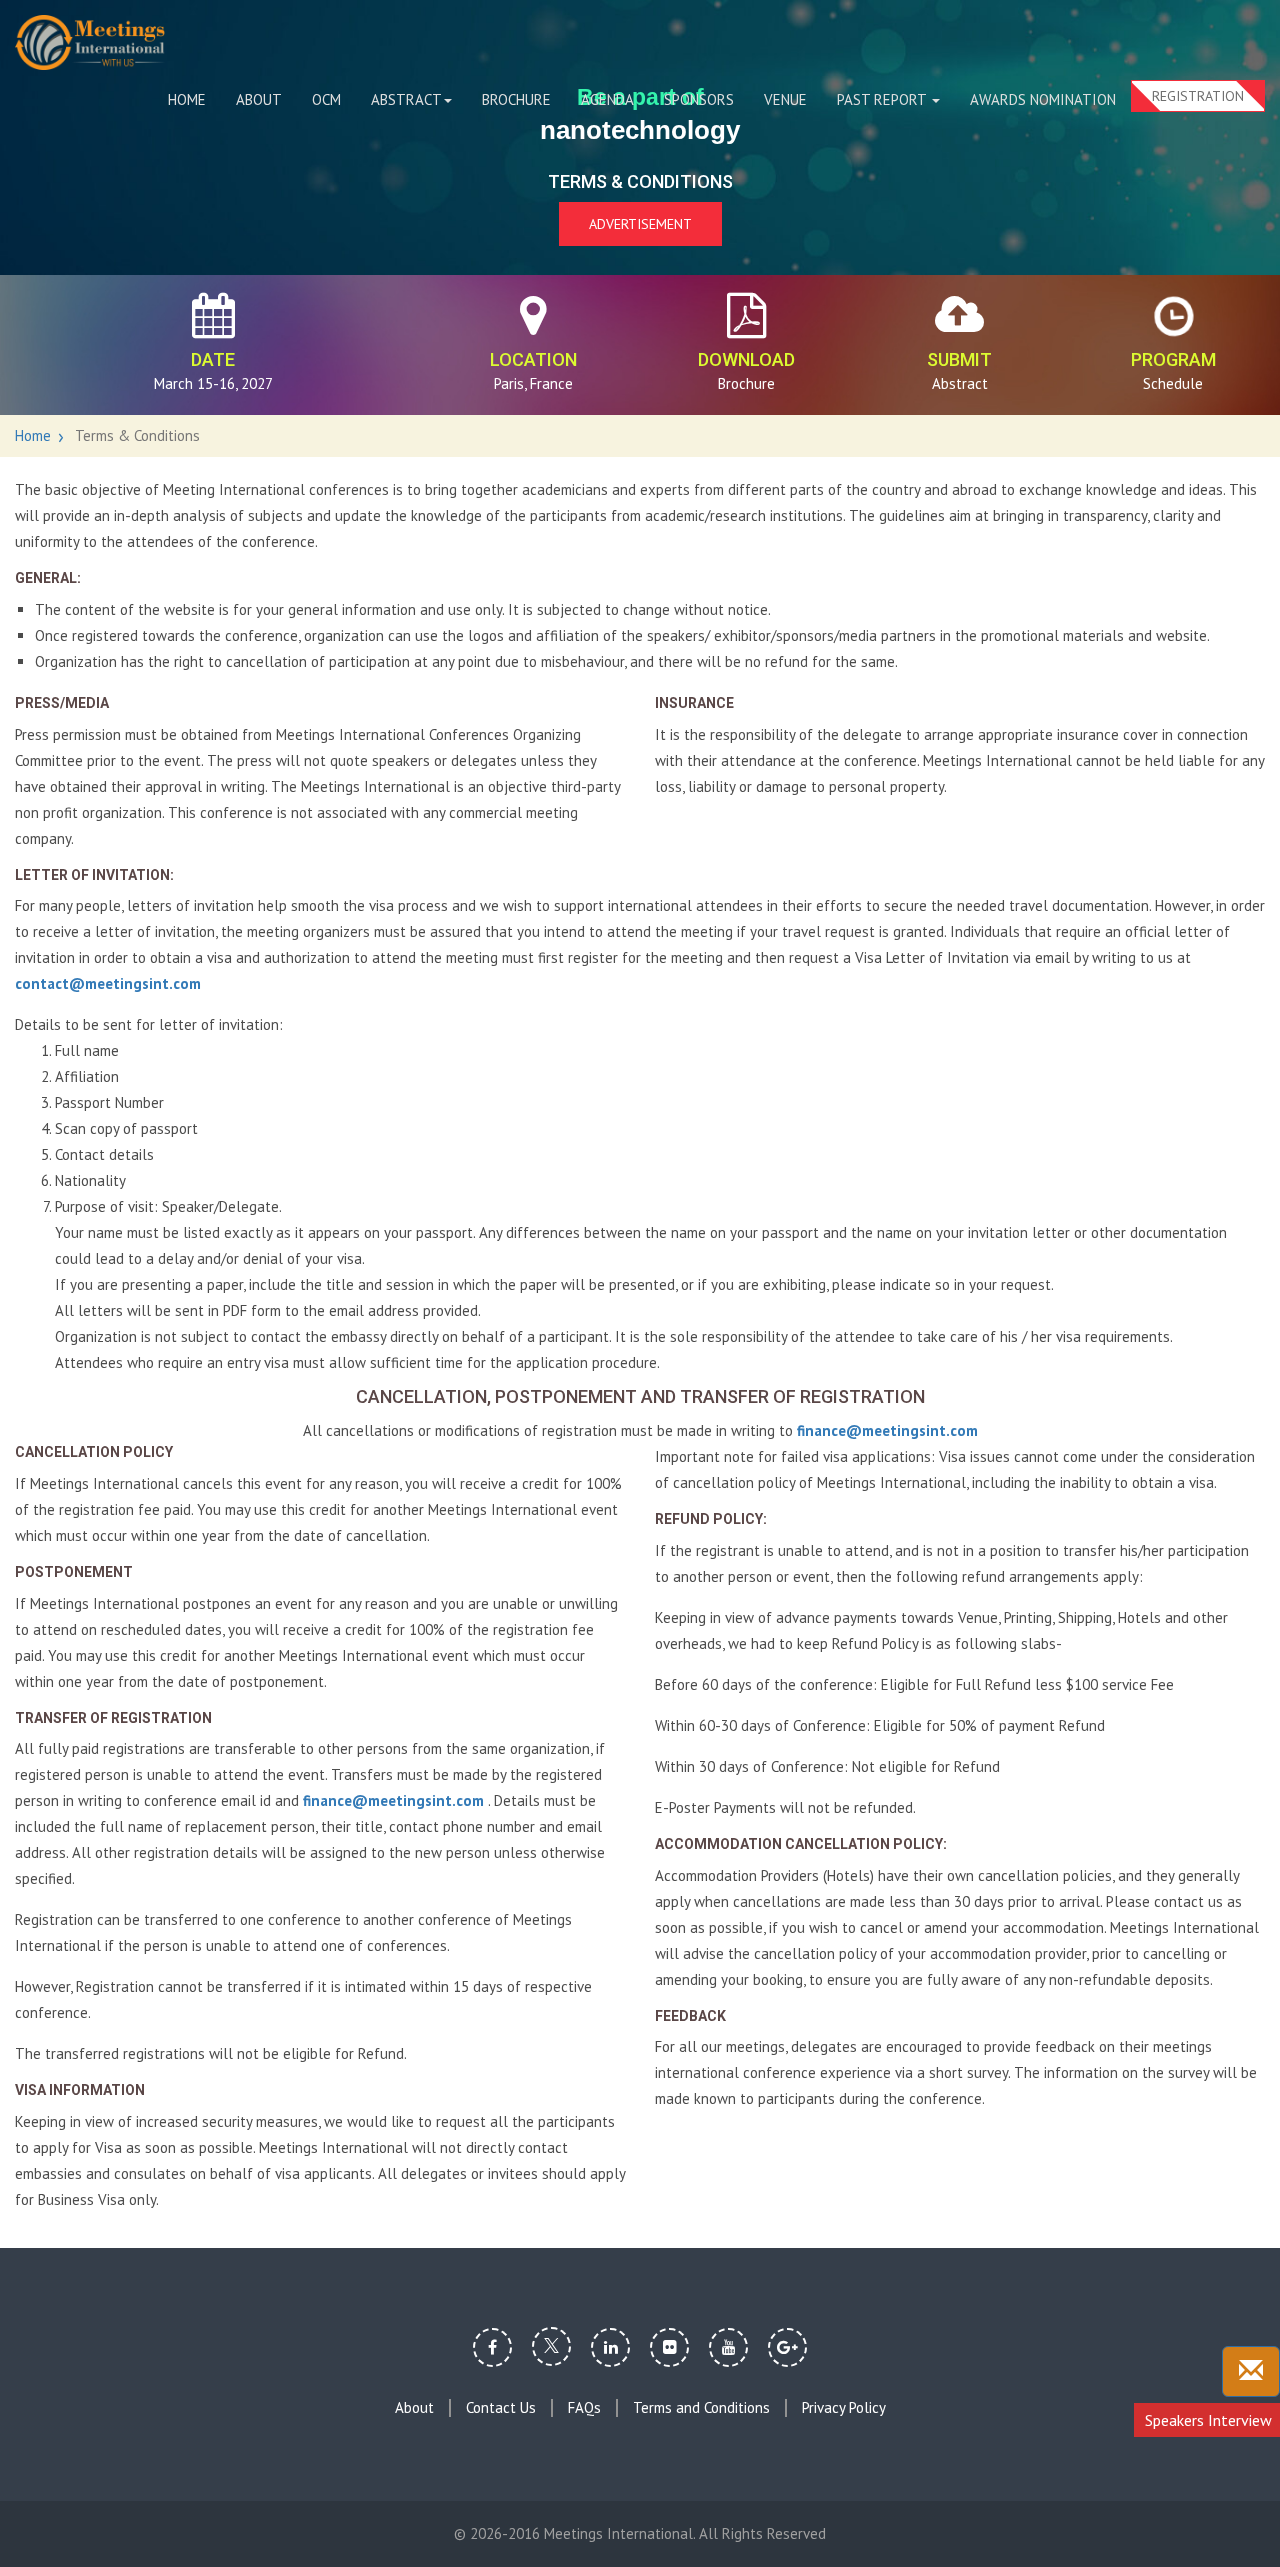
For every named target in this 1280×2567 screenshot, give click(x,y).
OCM (326, 99)
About (259, 99)
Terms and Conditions (701, 2408)
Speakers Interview (1208, 2420)
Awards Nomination (1043, 99)
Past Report (883, 99)
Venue (785, 99)
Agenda (607, 99)
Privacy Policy (844, 2408)
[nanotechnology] (90, 42)
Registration (1198, 96)
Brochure (516, 99)
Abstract (406, 99)
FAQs (584, 2408)
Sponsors (699, 99)
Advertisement (640, 224)
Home (187, 99)
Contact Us (501, 2408)
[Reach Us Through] (1251, 2371)
